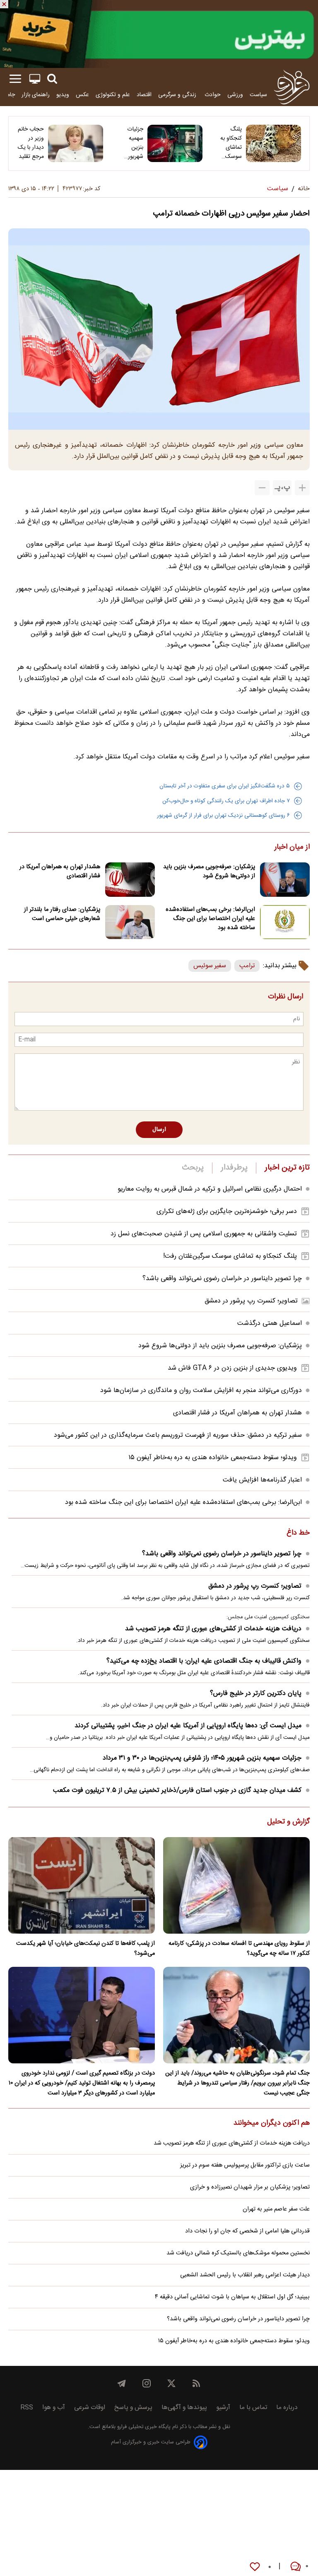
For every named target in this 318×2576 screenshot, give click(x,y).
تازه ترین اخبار (287, 1168)
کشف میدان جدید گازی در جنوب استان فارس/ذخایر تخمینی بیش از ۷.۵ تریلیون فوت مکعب (177, 1790)
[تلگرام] (122, 2383)
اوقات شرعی (90, 2408)
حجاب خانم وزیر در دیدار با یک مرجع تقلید (31, 143)
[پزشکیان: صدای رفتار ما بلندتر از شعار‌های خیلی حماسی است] (130, 922)
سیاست (258, 95)
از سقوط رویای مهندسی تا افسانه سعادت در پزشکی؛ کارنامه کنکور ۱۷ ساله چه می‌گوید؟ (239, 1949)
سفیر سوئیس (210, 966)
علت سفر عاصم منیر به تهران (276, 2209)
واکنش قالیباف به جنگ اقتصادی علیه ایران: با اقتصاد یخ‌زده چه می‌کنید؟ (204, 1661)
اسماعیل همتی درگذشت (270, 1323)
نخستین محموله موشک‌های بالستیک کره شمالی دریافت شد (238, 2253)
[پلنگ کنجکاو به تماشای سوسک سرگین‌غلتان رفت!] (273, 143)
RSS (27, 2408)
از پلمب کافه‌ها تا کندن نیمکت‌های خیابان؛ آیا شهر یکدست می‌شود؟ (86, 1949)
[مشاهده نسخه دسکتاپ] (35, 79)
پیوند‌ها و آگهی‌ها (184, 2408)
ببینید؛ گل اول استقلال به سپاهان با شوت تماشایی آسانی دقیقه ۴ (232, 2297)
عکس (82, 95)
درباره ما (287, 2408)
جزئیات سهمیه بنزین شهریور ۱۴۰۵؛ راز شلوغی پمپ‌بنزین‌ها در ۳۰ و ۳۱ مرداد (129, 143)
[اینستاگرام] (147, 2383)
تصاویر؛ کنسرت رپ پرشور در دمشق (251, 1301)
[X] (171, 2383)
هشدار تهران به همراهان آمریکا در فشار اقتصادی (60, 872)
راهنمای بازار (36, 95)
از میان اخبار (292, 847)
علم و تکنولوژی (113, 95)
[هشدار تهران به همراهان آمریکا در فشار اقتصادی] (130, 880)
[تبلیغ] (159, 34)
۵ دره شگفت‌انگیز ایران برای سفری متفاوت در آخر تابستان (225, 786)
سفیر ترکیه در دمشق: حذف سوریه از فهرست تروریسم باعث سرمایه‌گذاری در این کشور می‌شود (178, 1435)
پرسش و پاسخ (133, 2408)
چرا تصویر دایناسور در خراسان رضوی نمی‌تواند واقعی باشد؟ (222, 1279)
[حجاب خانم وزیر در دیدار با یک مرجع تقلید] (76, 143)
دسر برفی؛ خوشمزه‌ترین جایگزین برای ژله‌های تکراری (227, 1212)
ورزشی (235, 95)
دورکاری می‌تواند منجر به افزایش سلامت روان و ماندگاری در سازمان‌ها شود (201, 1391)
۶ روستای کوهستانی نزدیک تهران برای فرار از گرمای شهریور (223, 816)
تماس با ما (253, 2408)
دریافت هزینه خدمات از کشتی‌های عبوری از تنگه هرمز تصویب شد (213, 1629)
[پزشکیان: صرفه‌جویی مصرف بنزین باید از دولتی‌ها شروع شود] (285, 880)
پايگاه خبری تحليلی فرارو (143, 2427)
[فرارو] (292, 87)
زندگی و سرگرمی (178, 95)
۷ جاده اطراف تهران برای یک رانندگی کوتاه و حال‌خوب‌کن (226, 801)
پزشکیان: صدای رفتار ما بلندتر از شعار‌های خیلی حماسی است (62, 914)
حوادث (213, 95)
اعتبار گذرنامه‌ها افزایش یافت (262, 1480)
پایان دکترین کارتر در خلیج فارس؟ (256, 1694)
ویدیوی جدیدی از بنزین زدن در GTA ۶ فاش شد (232, 1368)
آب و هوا (54, 2408)
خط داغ (298, 1533)
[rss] (196, 2383)
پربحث (193, 1168)
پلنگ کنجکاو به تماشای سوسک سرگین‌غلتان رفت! (228, 143)
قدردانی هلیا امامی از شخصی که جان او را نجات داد (247, 2231)
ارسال (159, 1130)
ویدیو (63, 95)
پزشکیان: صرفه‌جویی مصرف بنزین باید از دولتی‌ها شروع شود (209, 872)
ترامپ (247, 966)
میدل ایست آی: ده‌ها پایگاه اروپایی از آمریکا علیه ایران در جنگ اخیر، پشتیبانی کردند (188, 1726)
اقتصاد (144, 95)
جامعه (8, 95)
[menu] (15, 79)
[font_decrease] (262, 488)
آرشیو (223, 2408)
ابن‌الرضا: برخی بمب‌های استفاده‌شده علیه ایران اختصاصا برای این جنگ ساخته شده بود (210, 919)
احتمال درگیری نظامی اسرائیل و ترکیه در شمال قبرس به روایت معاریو (210, 1189)
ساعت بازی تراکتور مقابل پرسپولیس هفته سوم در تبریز (245, 2165)
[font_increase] (302, 488)
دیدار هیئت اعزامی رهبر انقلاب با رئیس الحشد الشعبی (245, 2275)
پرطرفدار (234, 1168)
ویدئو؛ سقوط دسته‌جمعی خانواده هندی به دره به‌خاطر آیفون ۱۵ (213, 1458)
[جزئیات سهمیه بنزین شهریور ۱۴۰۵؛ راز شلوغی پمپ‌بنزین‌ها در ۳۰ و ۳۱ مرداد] (175, 143)
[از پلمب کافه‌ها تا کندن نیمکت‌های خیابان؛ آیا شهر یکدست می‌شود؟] (82, 1885)
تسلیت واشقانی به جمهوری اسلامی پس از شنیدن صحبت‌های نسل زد (204, 1234)
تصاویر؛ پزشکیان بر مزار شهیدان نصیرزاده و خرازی (250, 2187)
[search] (52, 79)
